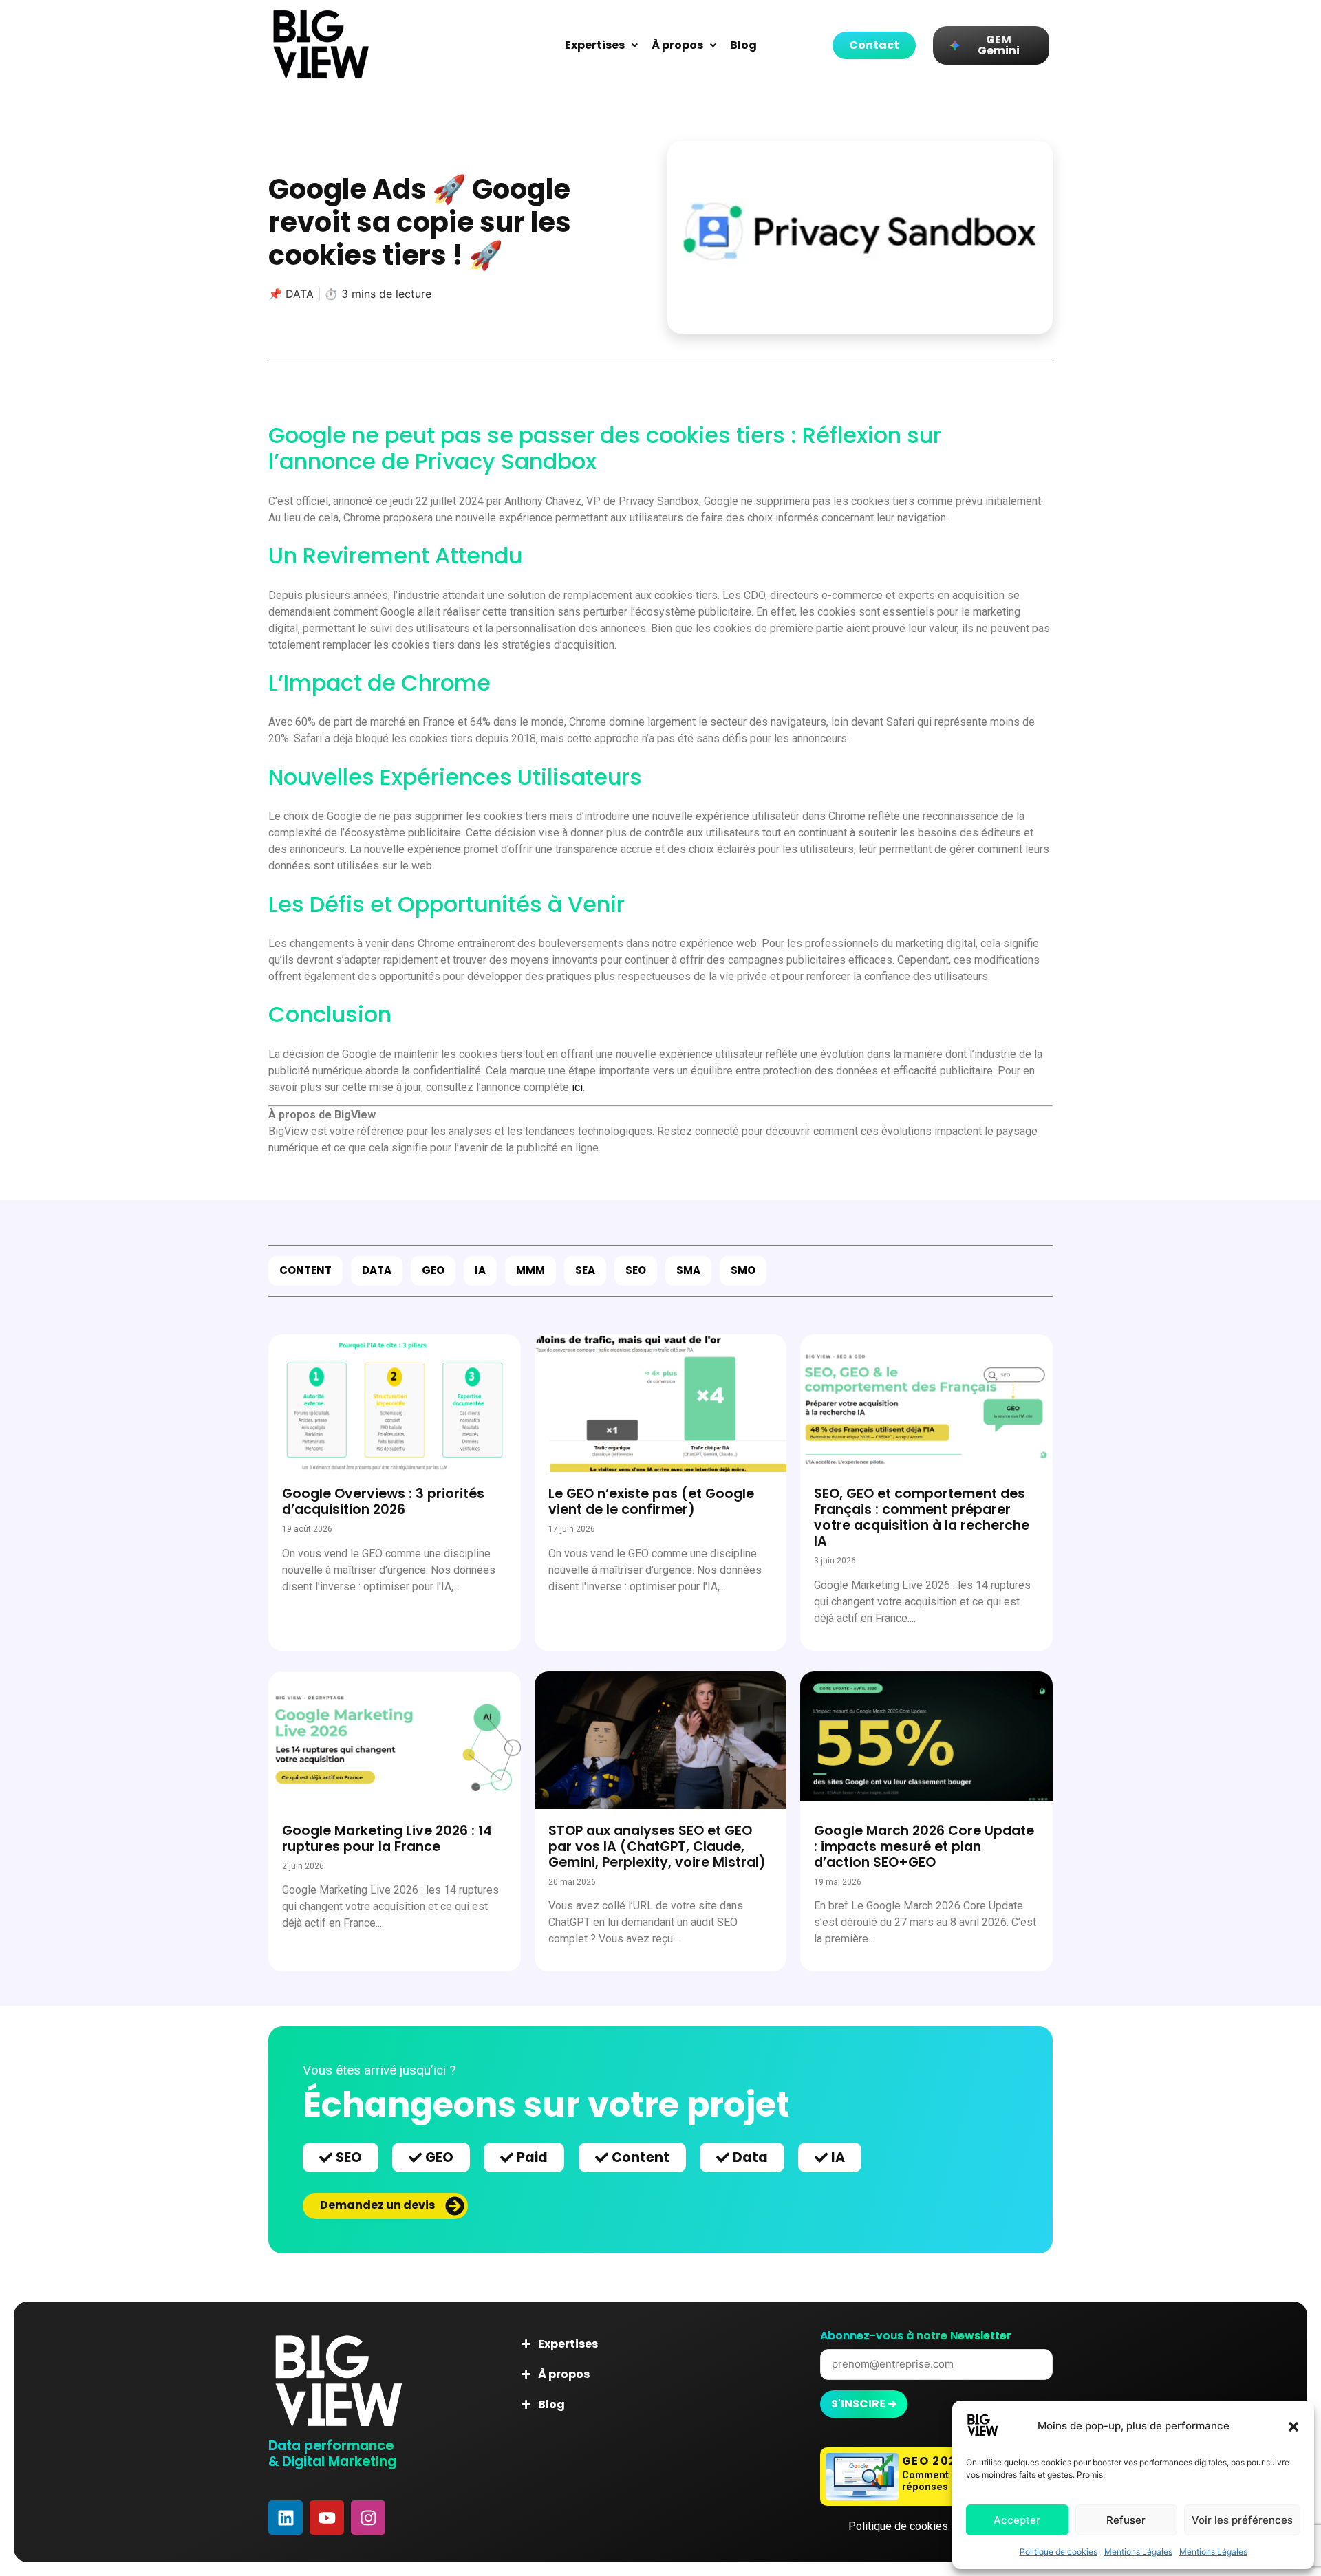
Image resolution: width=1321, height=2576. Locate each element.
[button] (1293, 2427)
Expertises (595, 45)
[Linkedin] (286, 2518)
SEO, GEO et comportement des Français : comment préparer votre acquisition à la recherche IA (922, 1517)
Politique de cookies (1059, 2552)
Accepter (1017, 2520)
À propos (677, 45)
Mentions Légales (1138, 2552)
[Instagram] (368, 2518)
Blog (743, 45)
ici (577, 1087)
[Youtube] (327, 2518)
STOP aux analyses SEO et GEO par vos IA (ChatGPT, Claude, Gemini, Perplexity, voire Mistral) (657, 1847)
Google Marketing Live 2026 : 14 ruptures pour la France (387, 1839)
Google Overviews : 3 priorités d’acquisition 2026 (383, 1502)
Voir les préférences (1242, 2520)
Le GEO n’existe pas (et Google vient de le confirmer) (651, 1502)
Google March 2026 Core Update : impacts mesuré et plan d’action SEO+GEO (924, 1847)
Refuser (1126, 2520)
